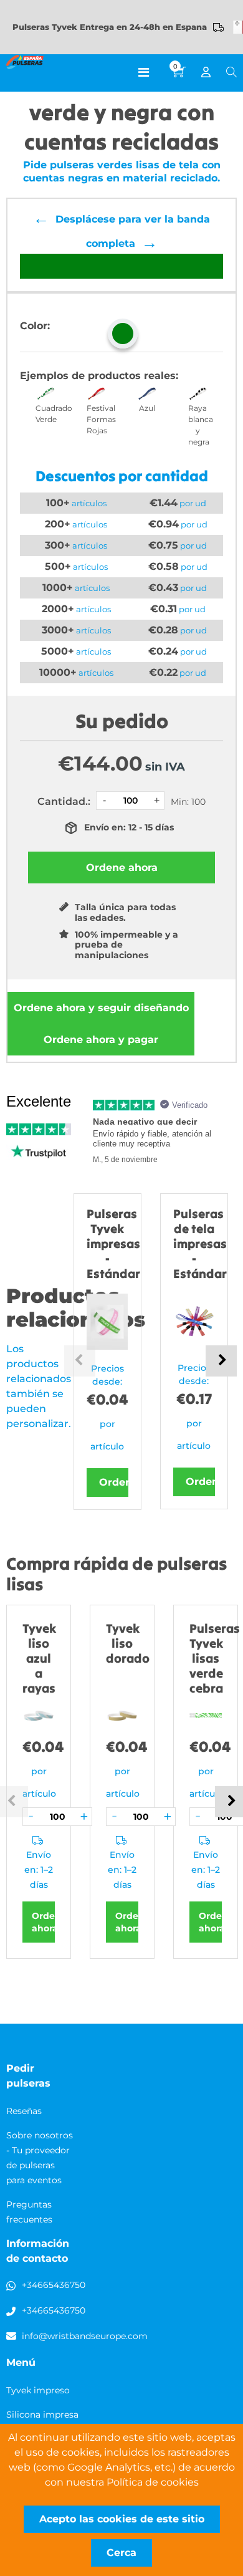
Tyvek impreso (38, 2390)
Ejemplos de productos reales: (99, 376)
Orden (114, 1482)
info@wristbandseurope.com (85, 2336)
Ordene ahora (101, 1008)
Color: (35, 326)
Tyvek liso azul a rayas (39, 1658)
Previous (80, 1361)
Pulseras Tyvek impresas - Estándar (113, 1243)
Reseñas (24, 2111)
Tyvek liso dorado (128, 1643)
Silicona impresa (42, 2415)
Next (221, 1361)
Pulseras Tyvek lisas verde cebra (215, 1658)
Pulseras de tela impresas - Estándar (200, 1243)
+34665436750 (54, 2285)
